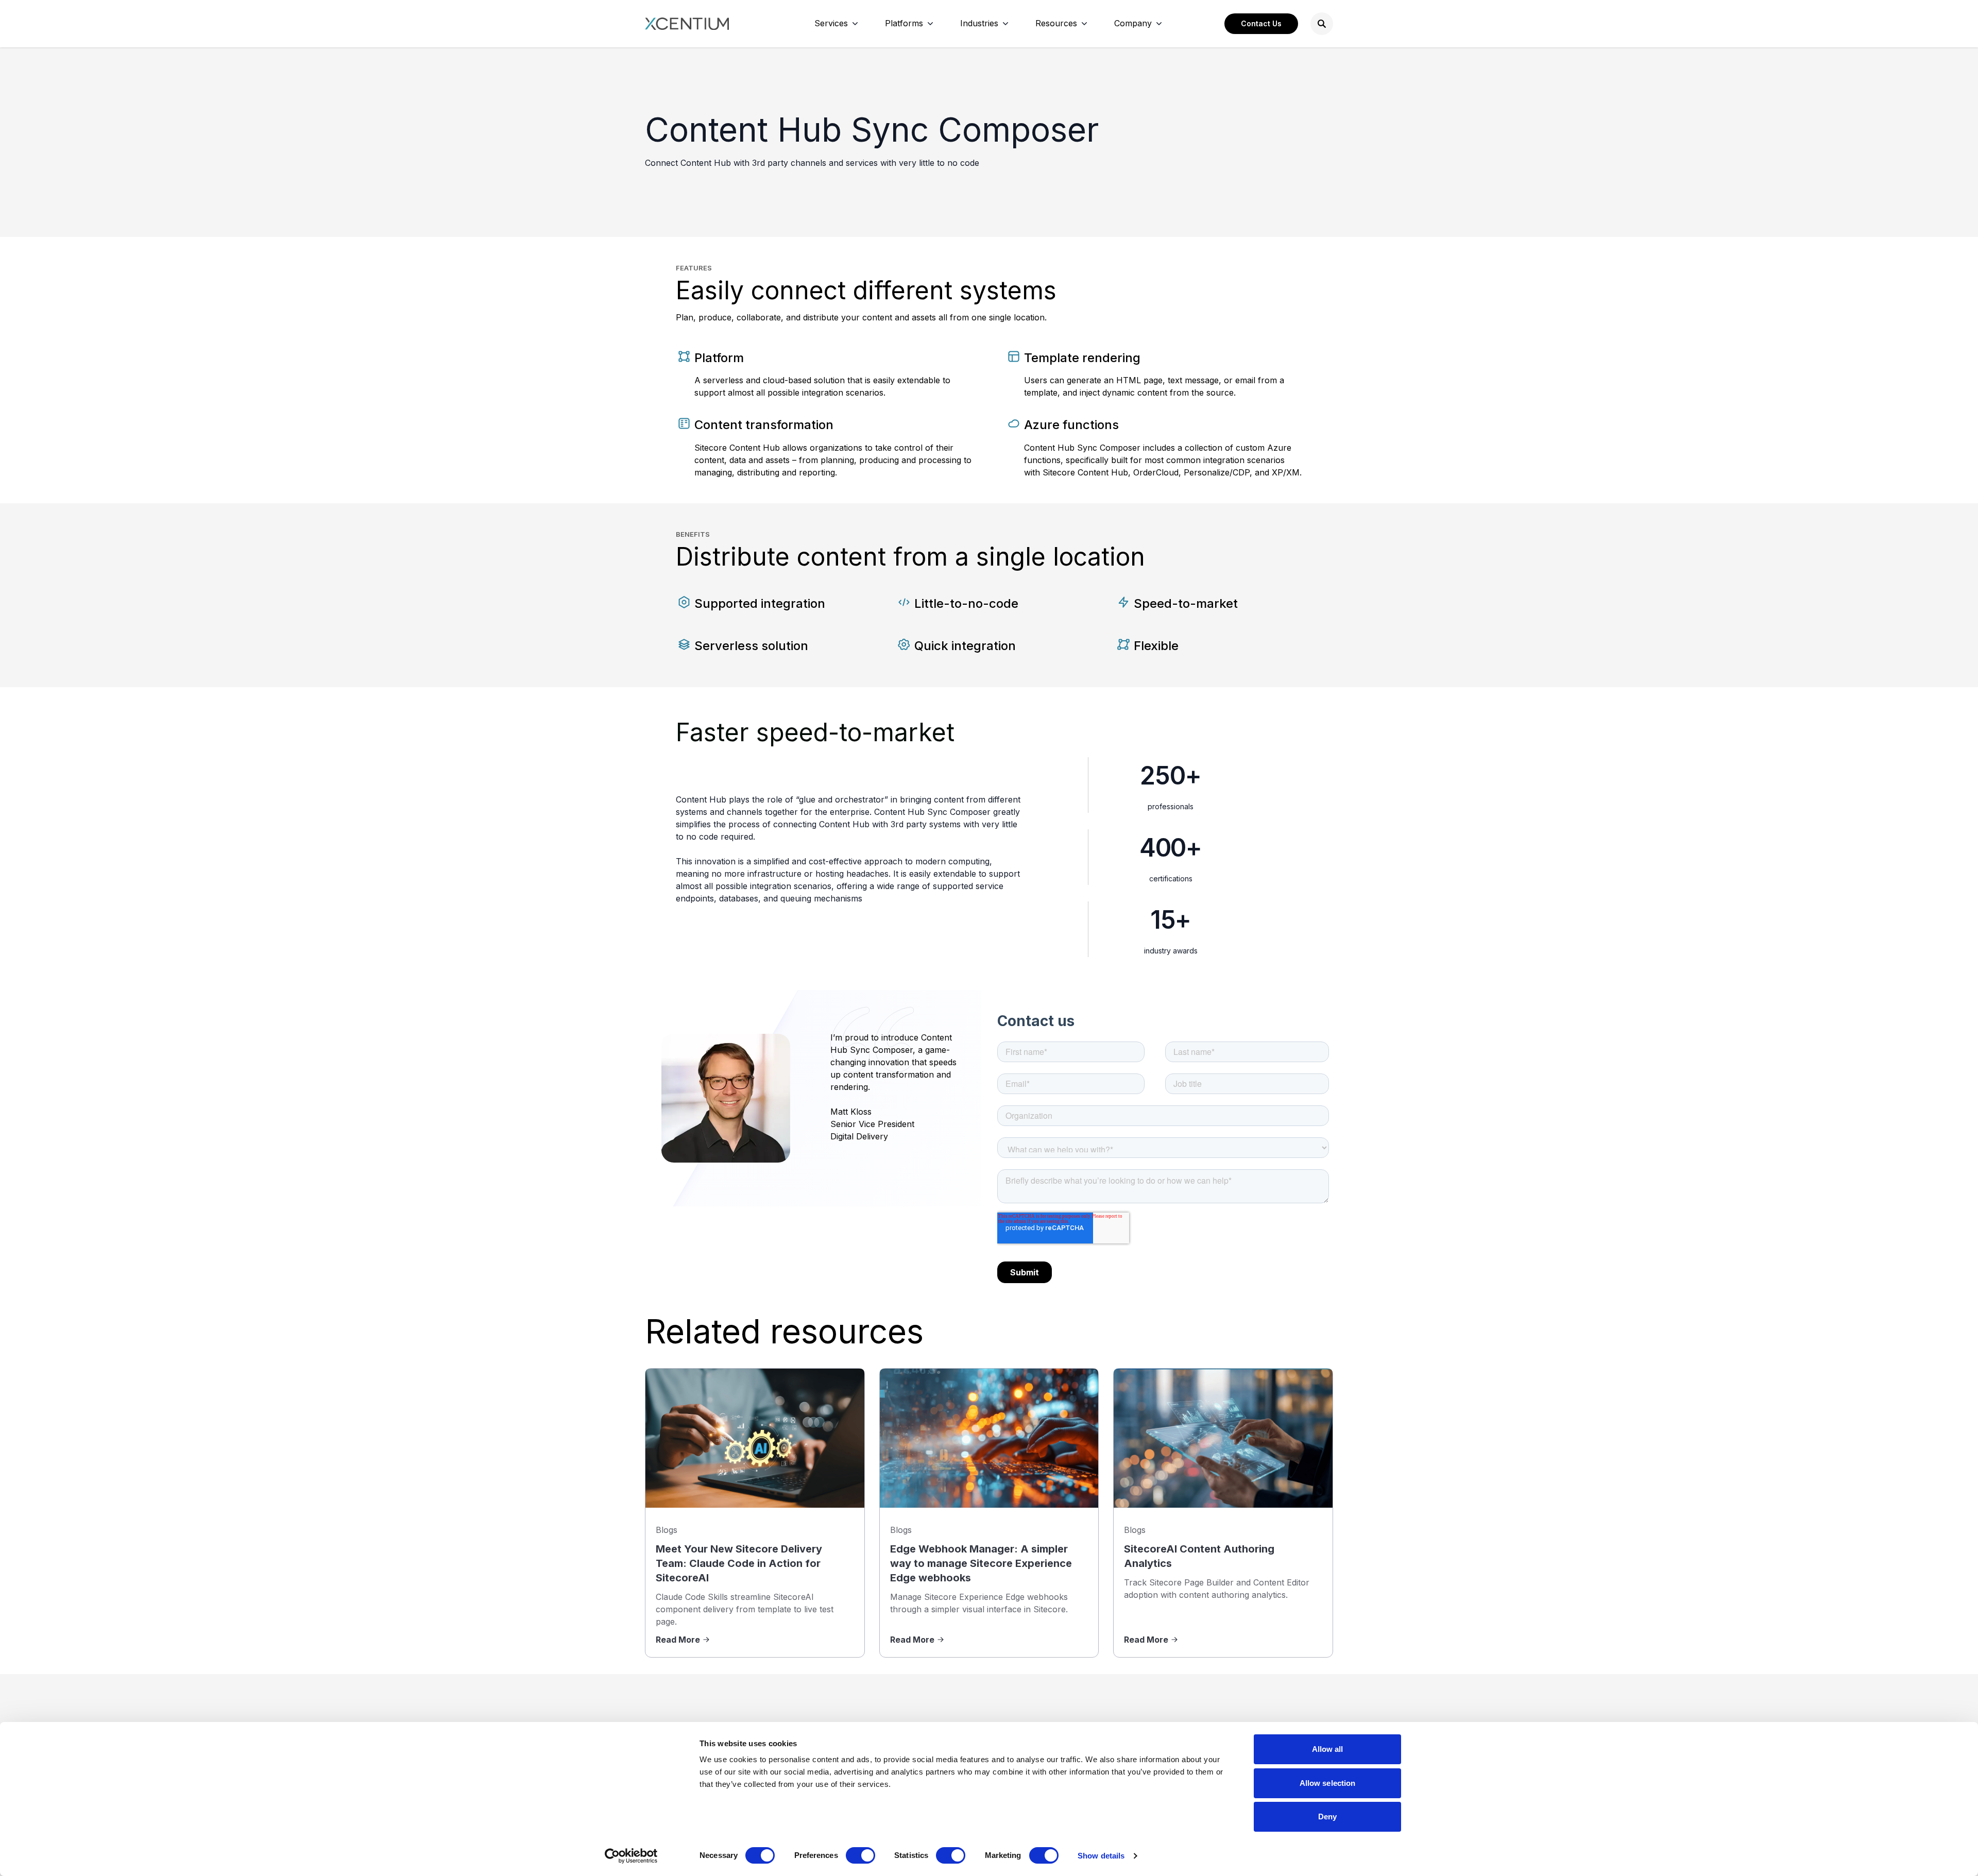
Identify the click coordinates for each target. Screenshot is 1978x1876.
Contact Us (1261, 23)
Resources (1056, 23)
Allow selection (1328, 1783)
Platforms (904, 23)
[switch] (860, 1855)
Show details (1101, 1856)
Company (1133, 23)
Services (831, 23)
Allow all (1328, 1749)
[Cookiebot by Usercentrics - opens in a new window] (631, 1856)
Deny (1327, 1817)
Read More (678, 1640)
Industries (979, 23)
